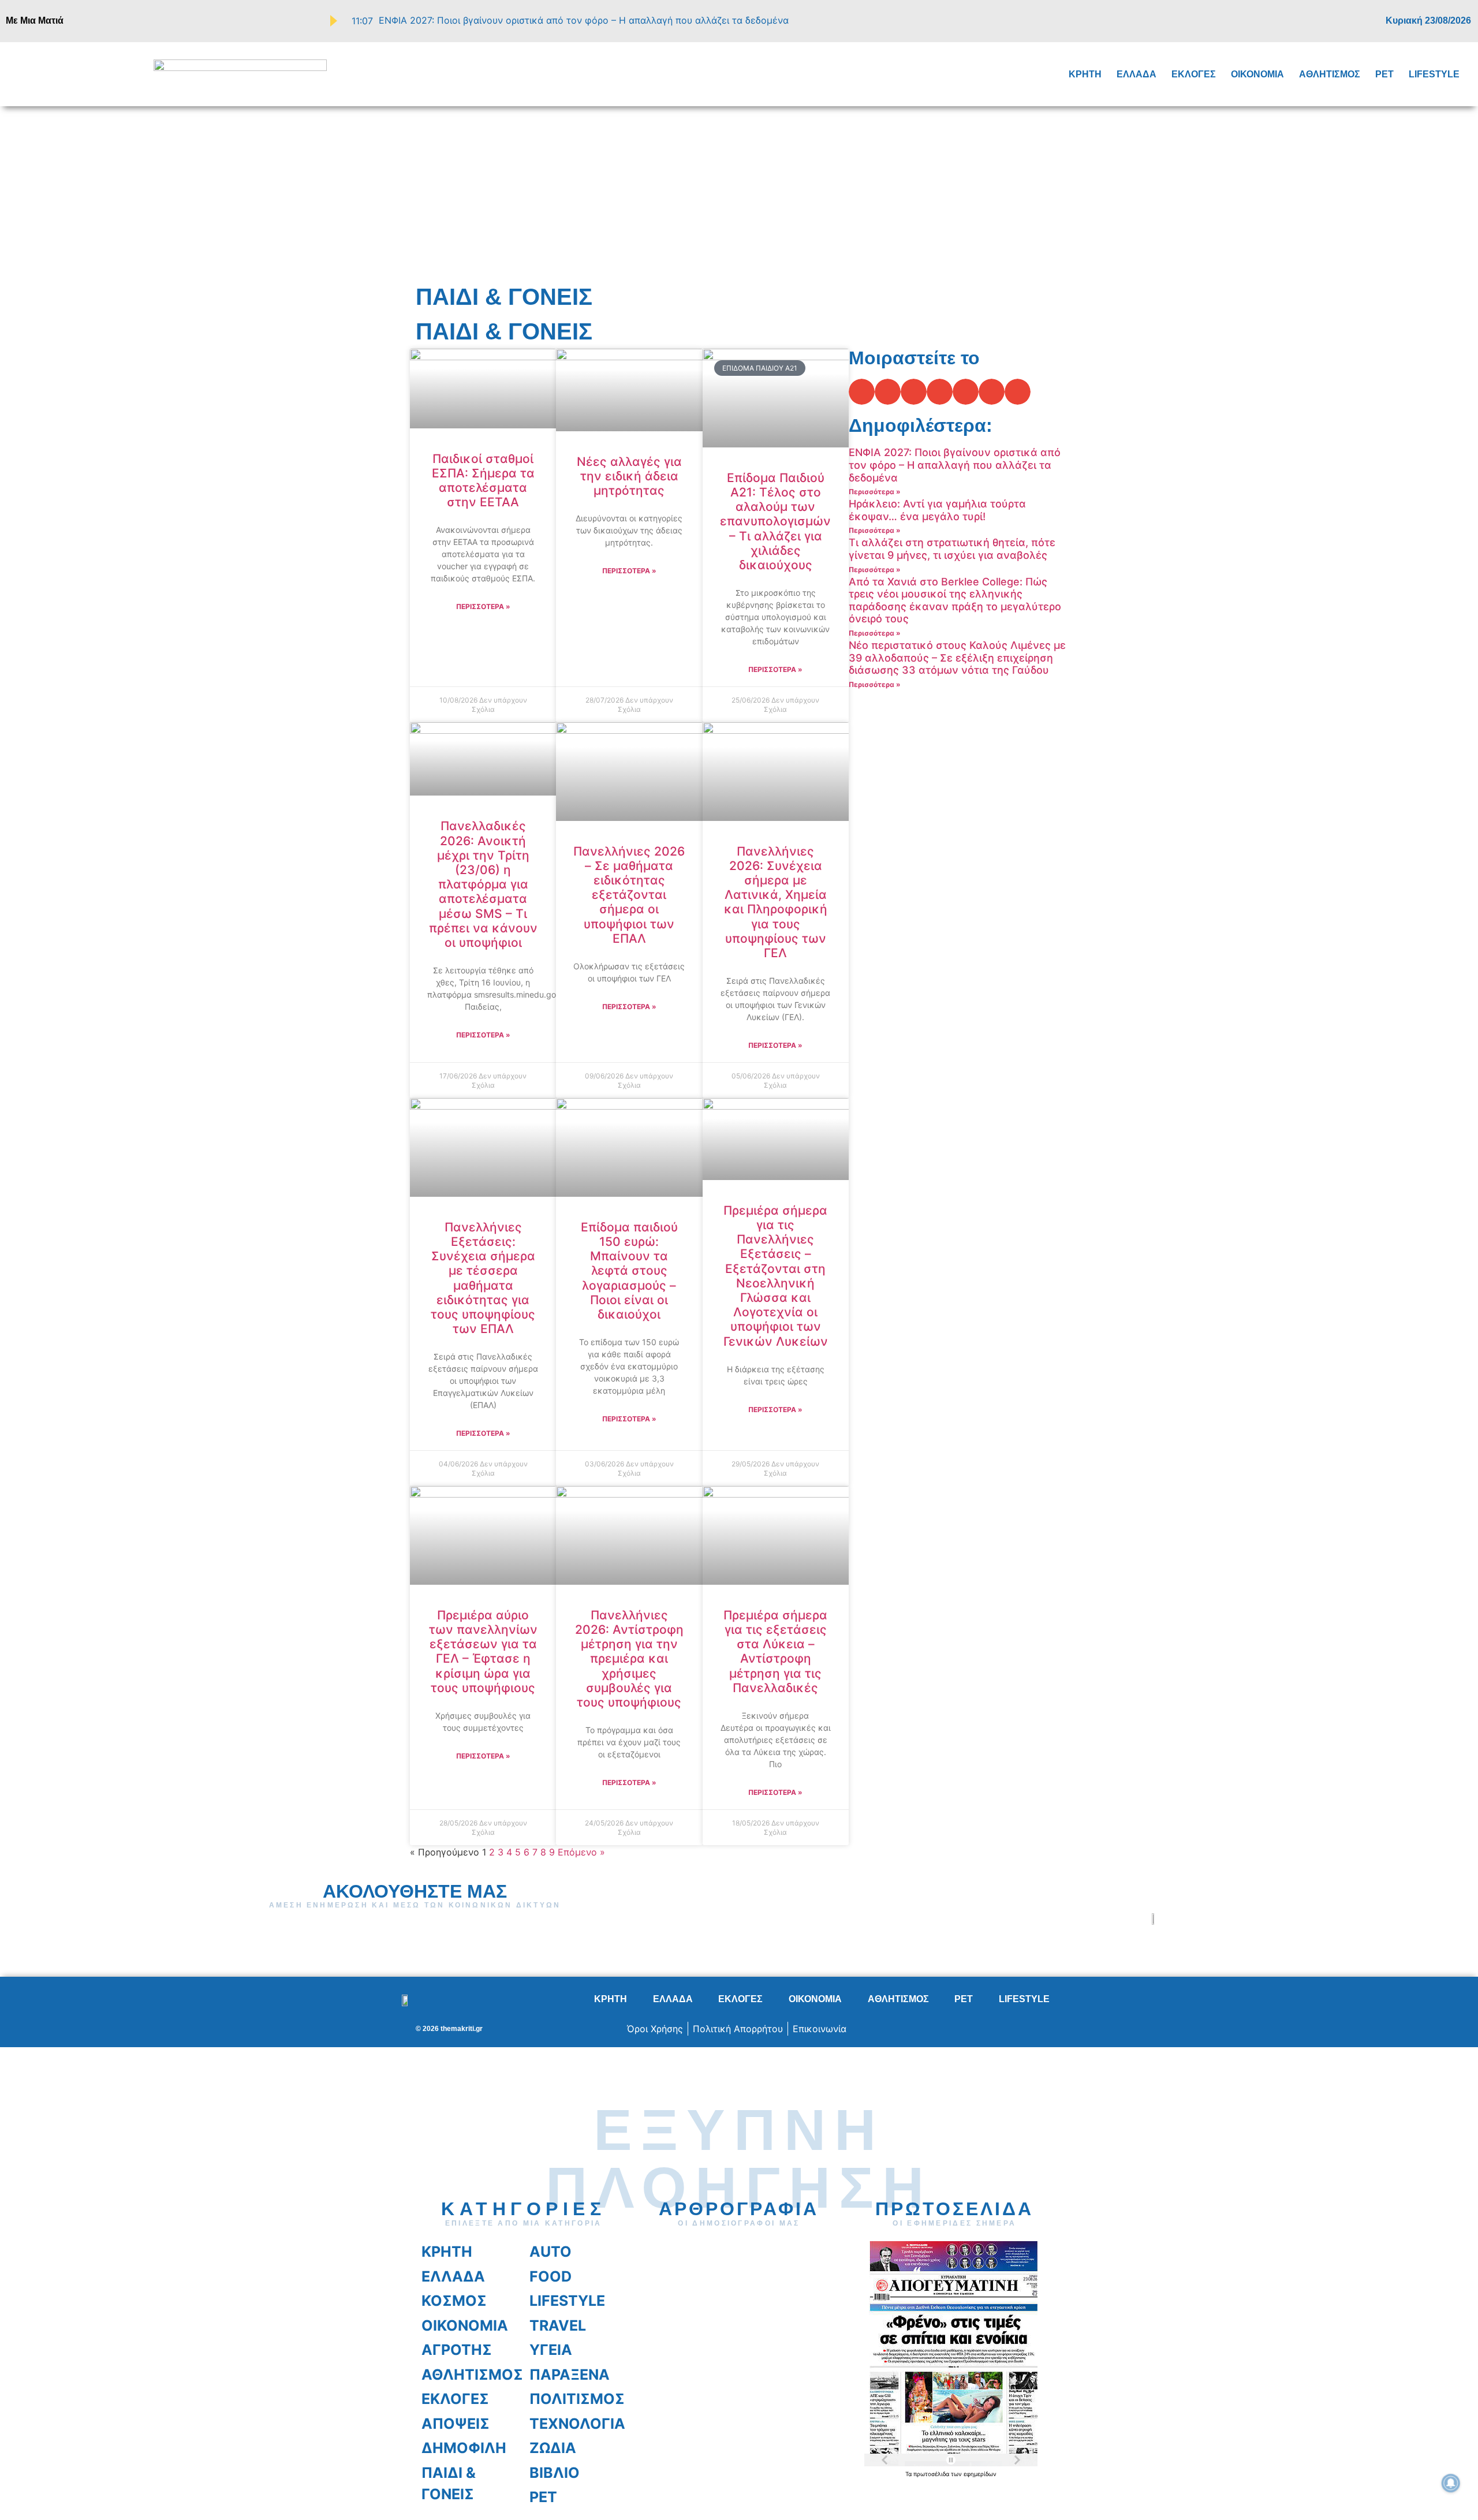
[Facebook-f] (1316, 21)
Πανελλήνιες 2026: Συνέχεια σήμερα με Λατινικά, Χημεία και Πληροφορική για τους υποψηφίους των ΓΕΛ (776, 902)
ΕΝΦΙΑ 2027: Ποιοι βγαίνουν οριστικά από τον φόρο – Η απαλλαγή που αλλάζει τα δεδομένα (955, 465)
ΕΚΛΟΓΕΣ (1194, 74)
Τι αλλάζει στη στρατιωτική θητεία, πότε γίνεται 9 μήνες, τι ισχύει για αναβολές (952, 549)
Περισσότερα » (483, 606)
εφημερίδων (980, 2474)
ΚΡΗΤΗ (1085, 74)
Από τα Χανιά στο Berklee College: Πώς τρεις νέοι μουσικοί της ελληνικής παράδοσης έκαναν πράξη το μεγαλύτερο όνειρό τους (955, 600)
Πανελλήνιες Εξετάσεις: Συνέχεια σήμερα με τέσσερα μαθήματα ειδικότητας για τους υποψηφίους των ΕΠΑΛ (483, 1278)
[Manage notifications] (1451, 2483)
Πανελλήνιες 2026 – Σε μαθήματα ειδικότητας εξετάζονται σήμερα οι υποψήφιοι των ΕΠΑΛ (629, 895)
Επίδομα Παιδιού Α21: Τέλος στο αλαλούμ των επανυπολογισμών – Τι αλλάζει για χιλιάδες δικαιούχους (775, 521)
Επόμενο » (581, 1852)
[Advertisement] (739, 193)
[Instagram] (1350, 21)
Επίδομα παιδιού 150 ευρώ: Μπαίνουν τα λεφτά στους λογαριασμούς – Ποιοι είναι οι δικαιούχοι (629, 1271)
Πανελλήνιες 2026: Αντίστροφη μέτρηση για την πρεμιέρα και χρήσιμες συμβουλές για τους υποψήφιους (629, 1659)
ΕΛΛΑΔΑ (1137, 74)
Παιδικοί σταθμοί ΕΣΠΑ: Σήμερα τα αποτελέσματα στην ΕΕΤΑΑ (483, 481)
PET (1384, 74)
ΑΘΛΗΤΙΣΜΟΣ (1330, 74)
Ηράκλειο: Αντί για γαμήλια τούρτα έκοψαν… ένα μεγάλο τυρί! (937, 510)
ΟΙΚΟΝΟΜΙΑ (1257, 74)
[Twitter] (1333, 21)
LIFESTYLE (1434, 74)
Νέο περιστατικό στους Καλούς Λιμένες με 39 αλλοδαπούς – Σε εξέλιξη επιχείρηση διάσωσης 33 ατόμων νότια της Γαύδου (957, 658)
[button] (40, 73)
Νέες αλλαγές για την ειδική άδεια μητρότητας (629, 476)
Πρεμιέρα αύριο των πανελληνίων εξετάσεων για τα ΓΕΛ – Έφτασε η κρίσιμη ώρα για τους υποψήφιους (483, 1651)
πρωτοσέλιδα (932, 2474)
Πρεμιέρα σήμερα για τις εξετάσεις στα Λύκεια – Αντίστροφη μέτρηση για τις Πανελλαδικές (775, 1651)
